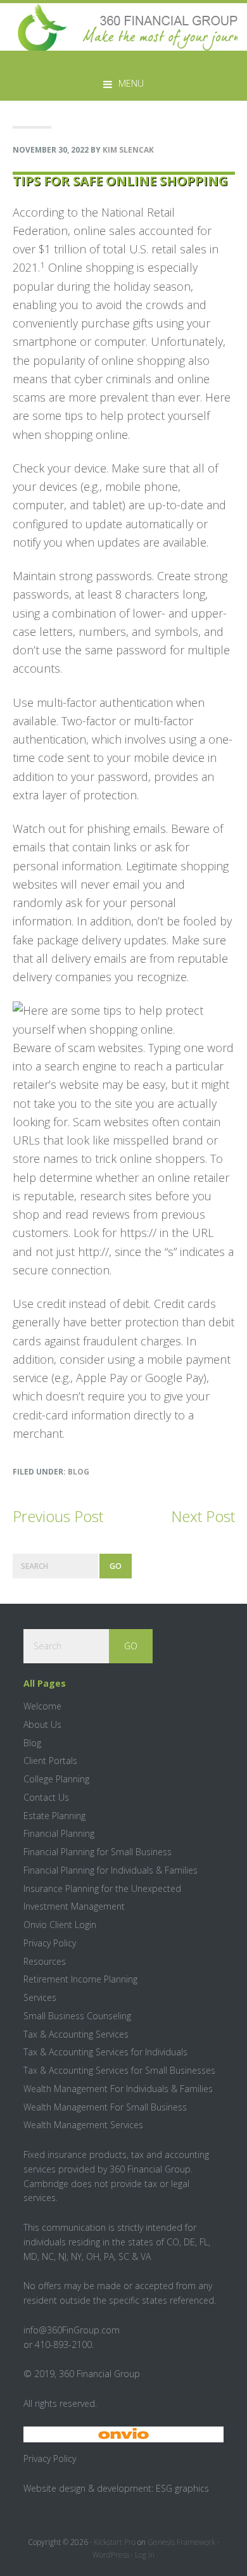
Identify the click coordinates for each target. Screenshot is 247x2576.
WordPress (111, 2555)
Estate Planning (54, 1816)
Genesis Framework (181, 2542)
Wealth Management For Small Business (105, 2107)
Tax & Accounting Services (76, 2034)
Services (40, 1997)
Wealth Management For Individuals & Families (118, 2089)
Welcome (42, 1706)
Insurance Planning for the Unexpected (102, 1888)
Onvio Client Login (60, 1925)
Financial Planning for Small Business (98, 1852)
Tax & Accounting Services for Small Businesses (119, 2070)
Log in (145, 2555)
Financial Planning (59, 1833)
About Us (42, 1724)
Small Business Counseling (77, 2016)
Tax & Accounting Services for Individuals (105, 2052)
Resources (45, 1961)
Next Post (203, 1516)
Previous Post (58, 1516)
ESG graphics (182, 2488)
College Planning (56, 1779)
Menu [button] (131, 83)
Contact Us (46, 1797)
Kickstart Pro (115, 2542)
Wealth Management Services (83, 2125)
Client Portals (50, 1761)
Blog (79, 1472)
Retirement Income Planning (80, 1979)
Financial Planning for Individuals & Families (111, 1870)
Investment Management (74, 1906)
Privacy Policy (50, 1943)
